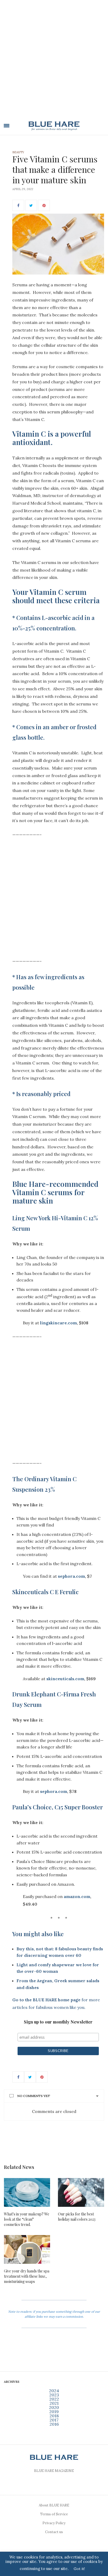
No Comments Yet (34, 2096)
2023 (54, 2395)
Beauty (18, 152)
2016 (54, 2424)
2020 (54, 2407)
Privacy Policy (54, 2523)
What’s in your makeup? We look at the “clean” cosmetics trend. (27, 2219)
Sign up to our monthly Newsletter (58, 2022)
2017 (54, 2420)
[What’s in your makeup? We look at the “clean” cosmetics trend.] (27, 2192)
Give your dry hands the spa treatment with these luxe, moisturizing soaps (27, 2276)
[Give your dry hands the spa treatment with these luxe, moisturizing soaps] (27, 2249)
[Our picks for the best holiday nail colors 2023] (81, 2192)
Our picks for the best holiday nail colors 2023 (77, 2217)
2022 (54, 2399)
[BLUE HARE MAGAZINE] (54, 126)
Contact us (54, 2532)
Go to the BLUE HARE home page (46, 2000)
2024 (54, 2391)
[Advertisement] (54, 62)
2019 (54, 2412)
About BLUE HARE (54, 2505)
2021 (54, 2403)
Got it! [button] (79, 2569)
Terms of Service (54, 2514)
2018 (54, 2416)
